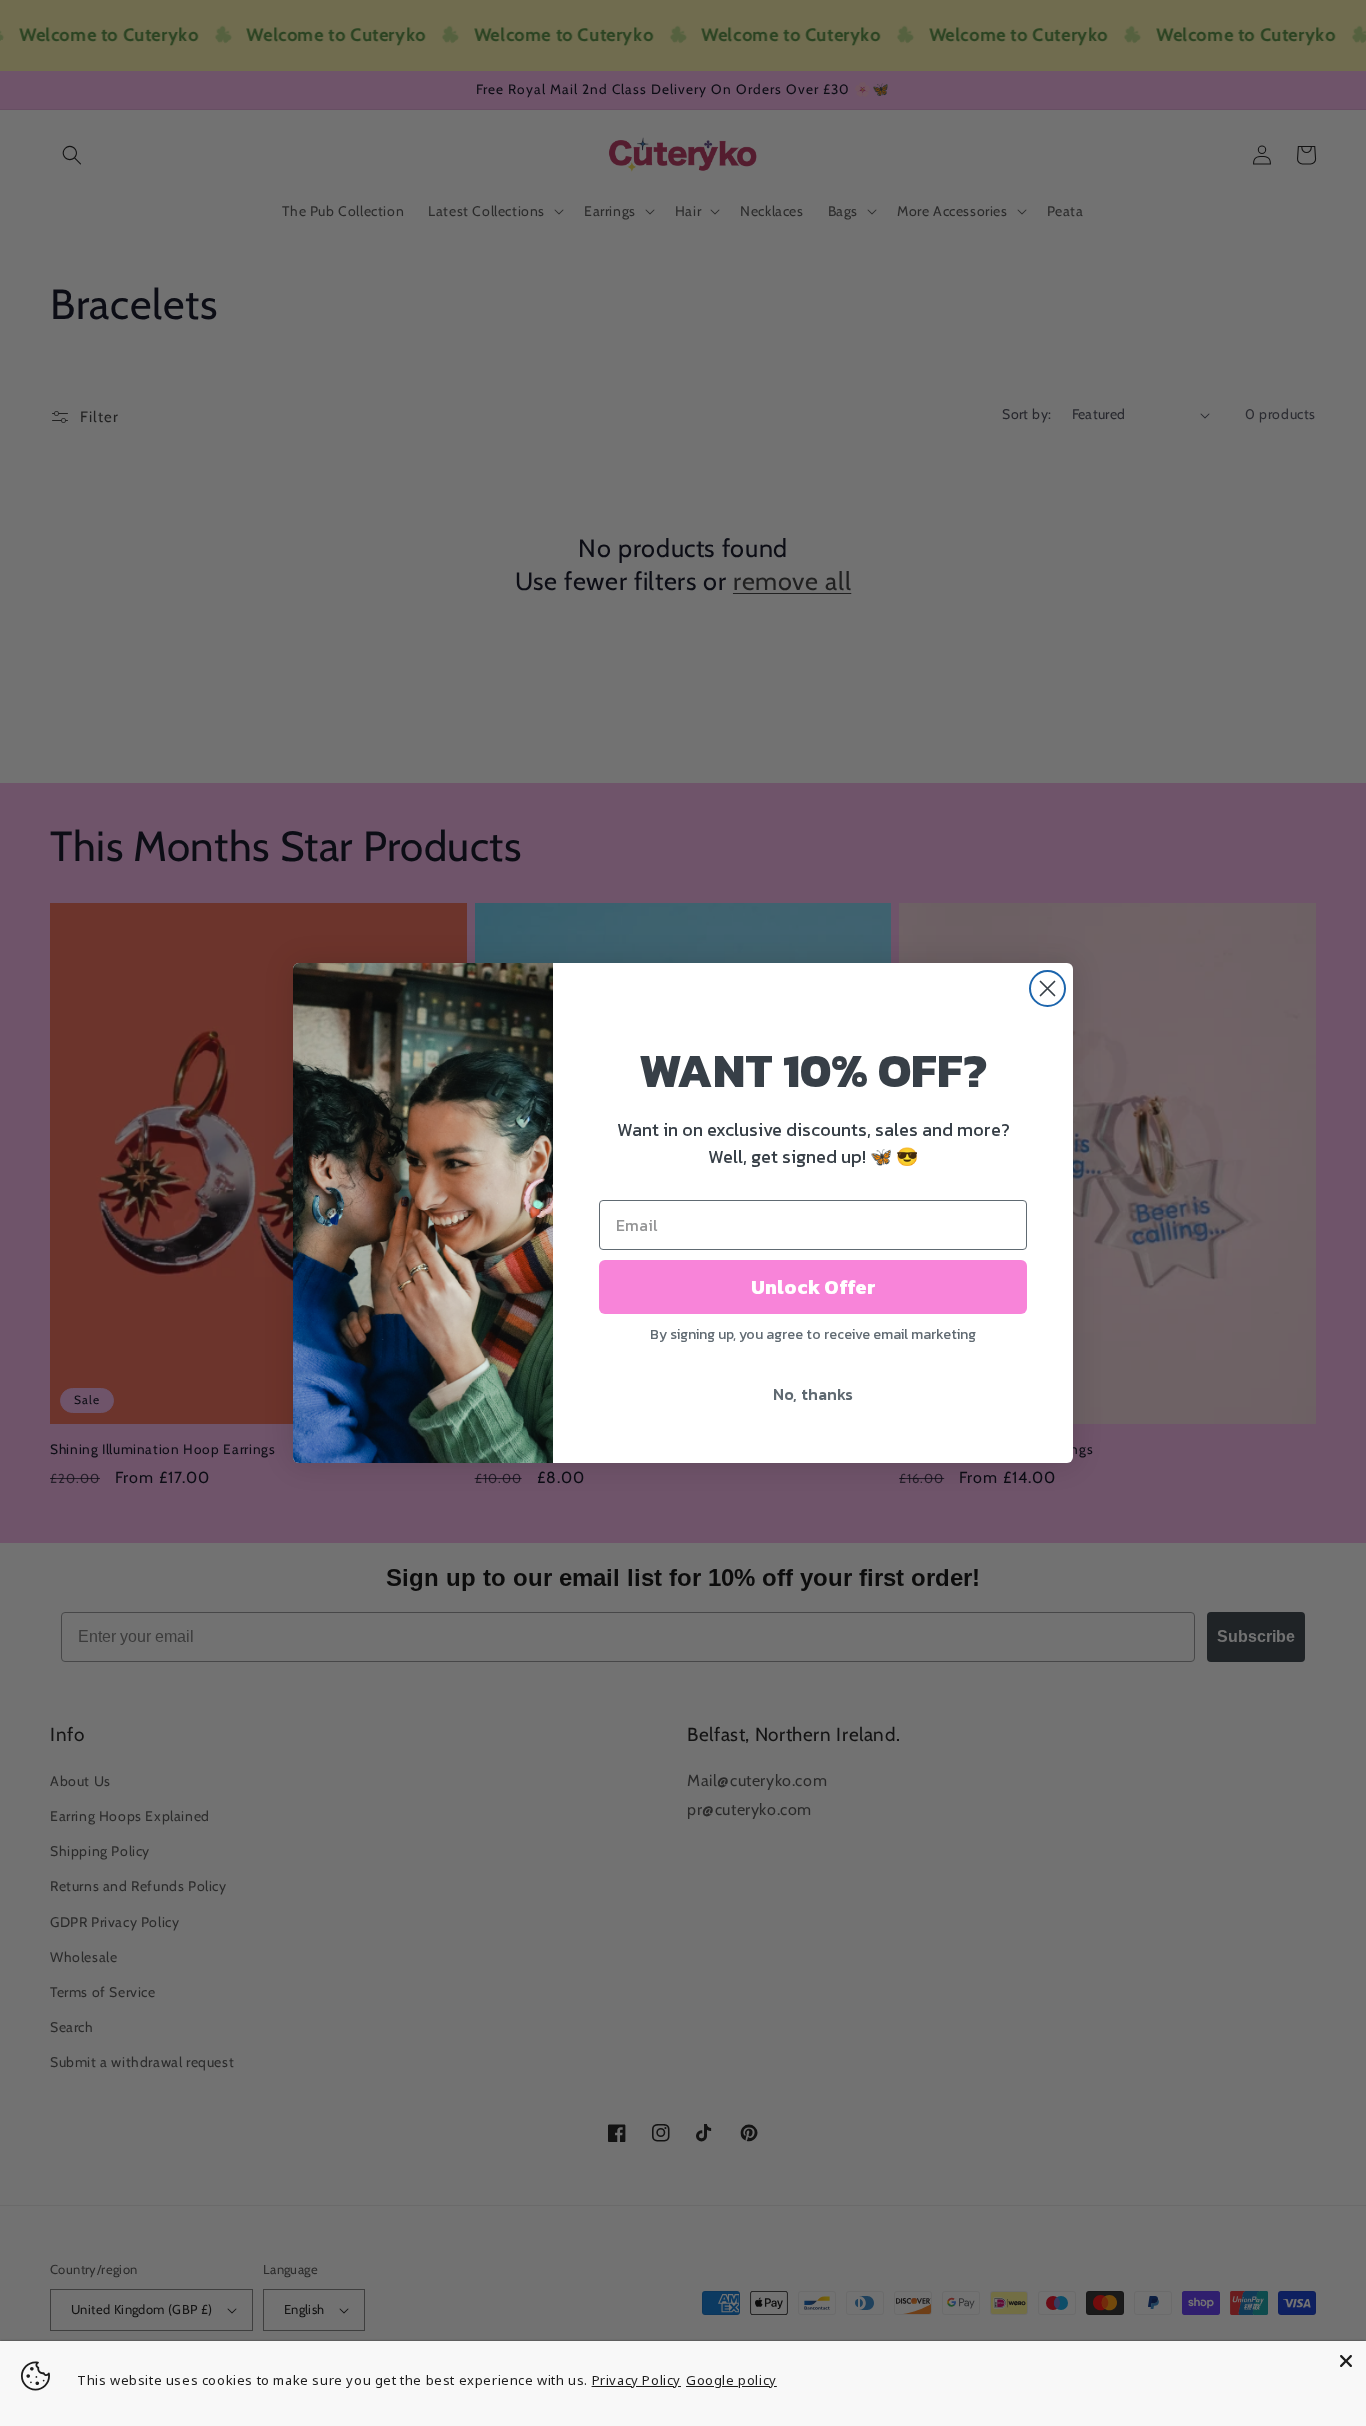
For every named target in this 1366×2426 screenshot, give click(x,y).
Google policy (731, 2380)
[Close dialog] (1047, 988)
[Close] (1346, 2361)
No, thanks (813, 1394)
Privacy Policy (636, 2380)
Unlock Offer (813, 1287)
